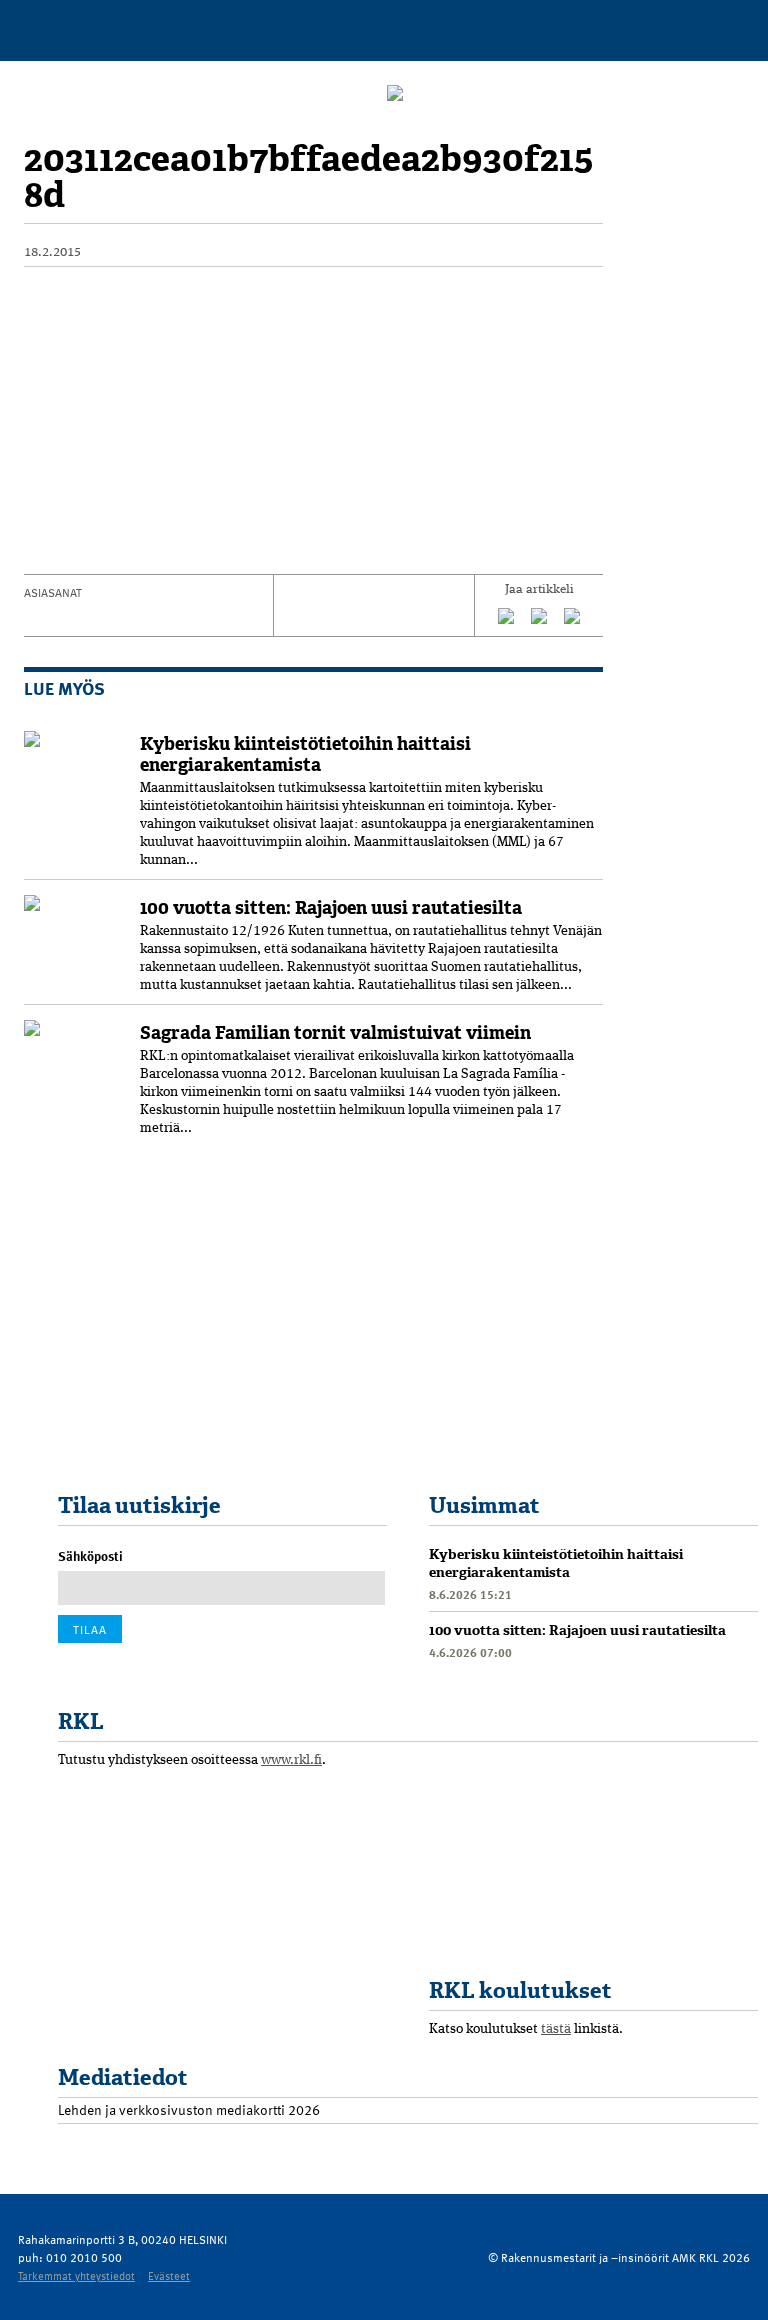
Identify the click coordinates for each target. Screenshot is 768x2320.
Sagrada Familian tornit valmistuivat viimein (335, 1033)
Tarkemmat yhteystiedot (76, 2275)
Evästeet (169, 2275)
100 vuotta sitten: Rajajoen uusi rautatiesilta (331, 908)
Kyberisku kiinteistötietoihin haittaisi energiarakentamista (305, 754)
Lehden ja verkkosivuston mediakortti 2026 (189, 2109)
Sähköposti (90, 1556)
